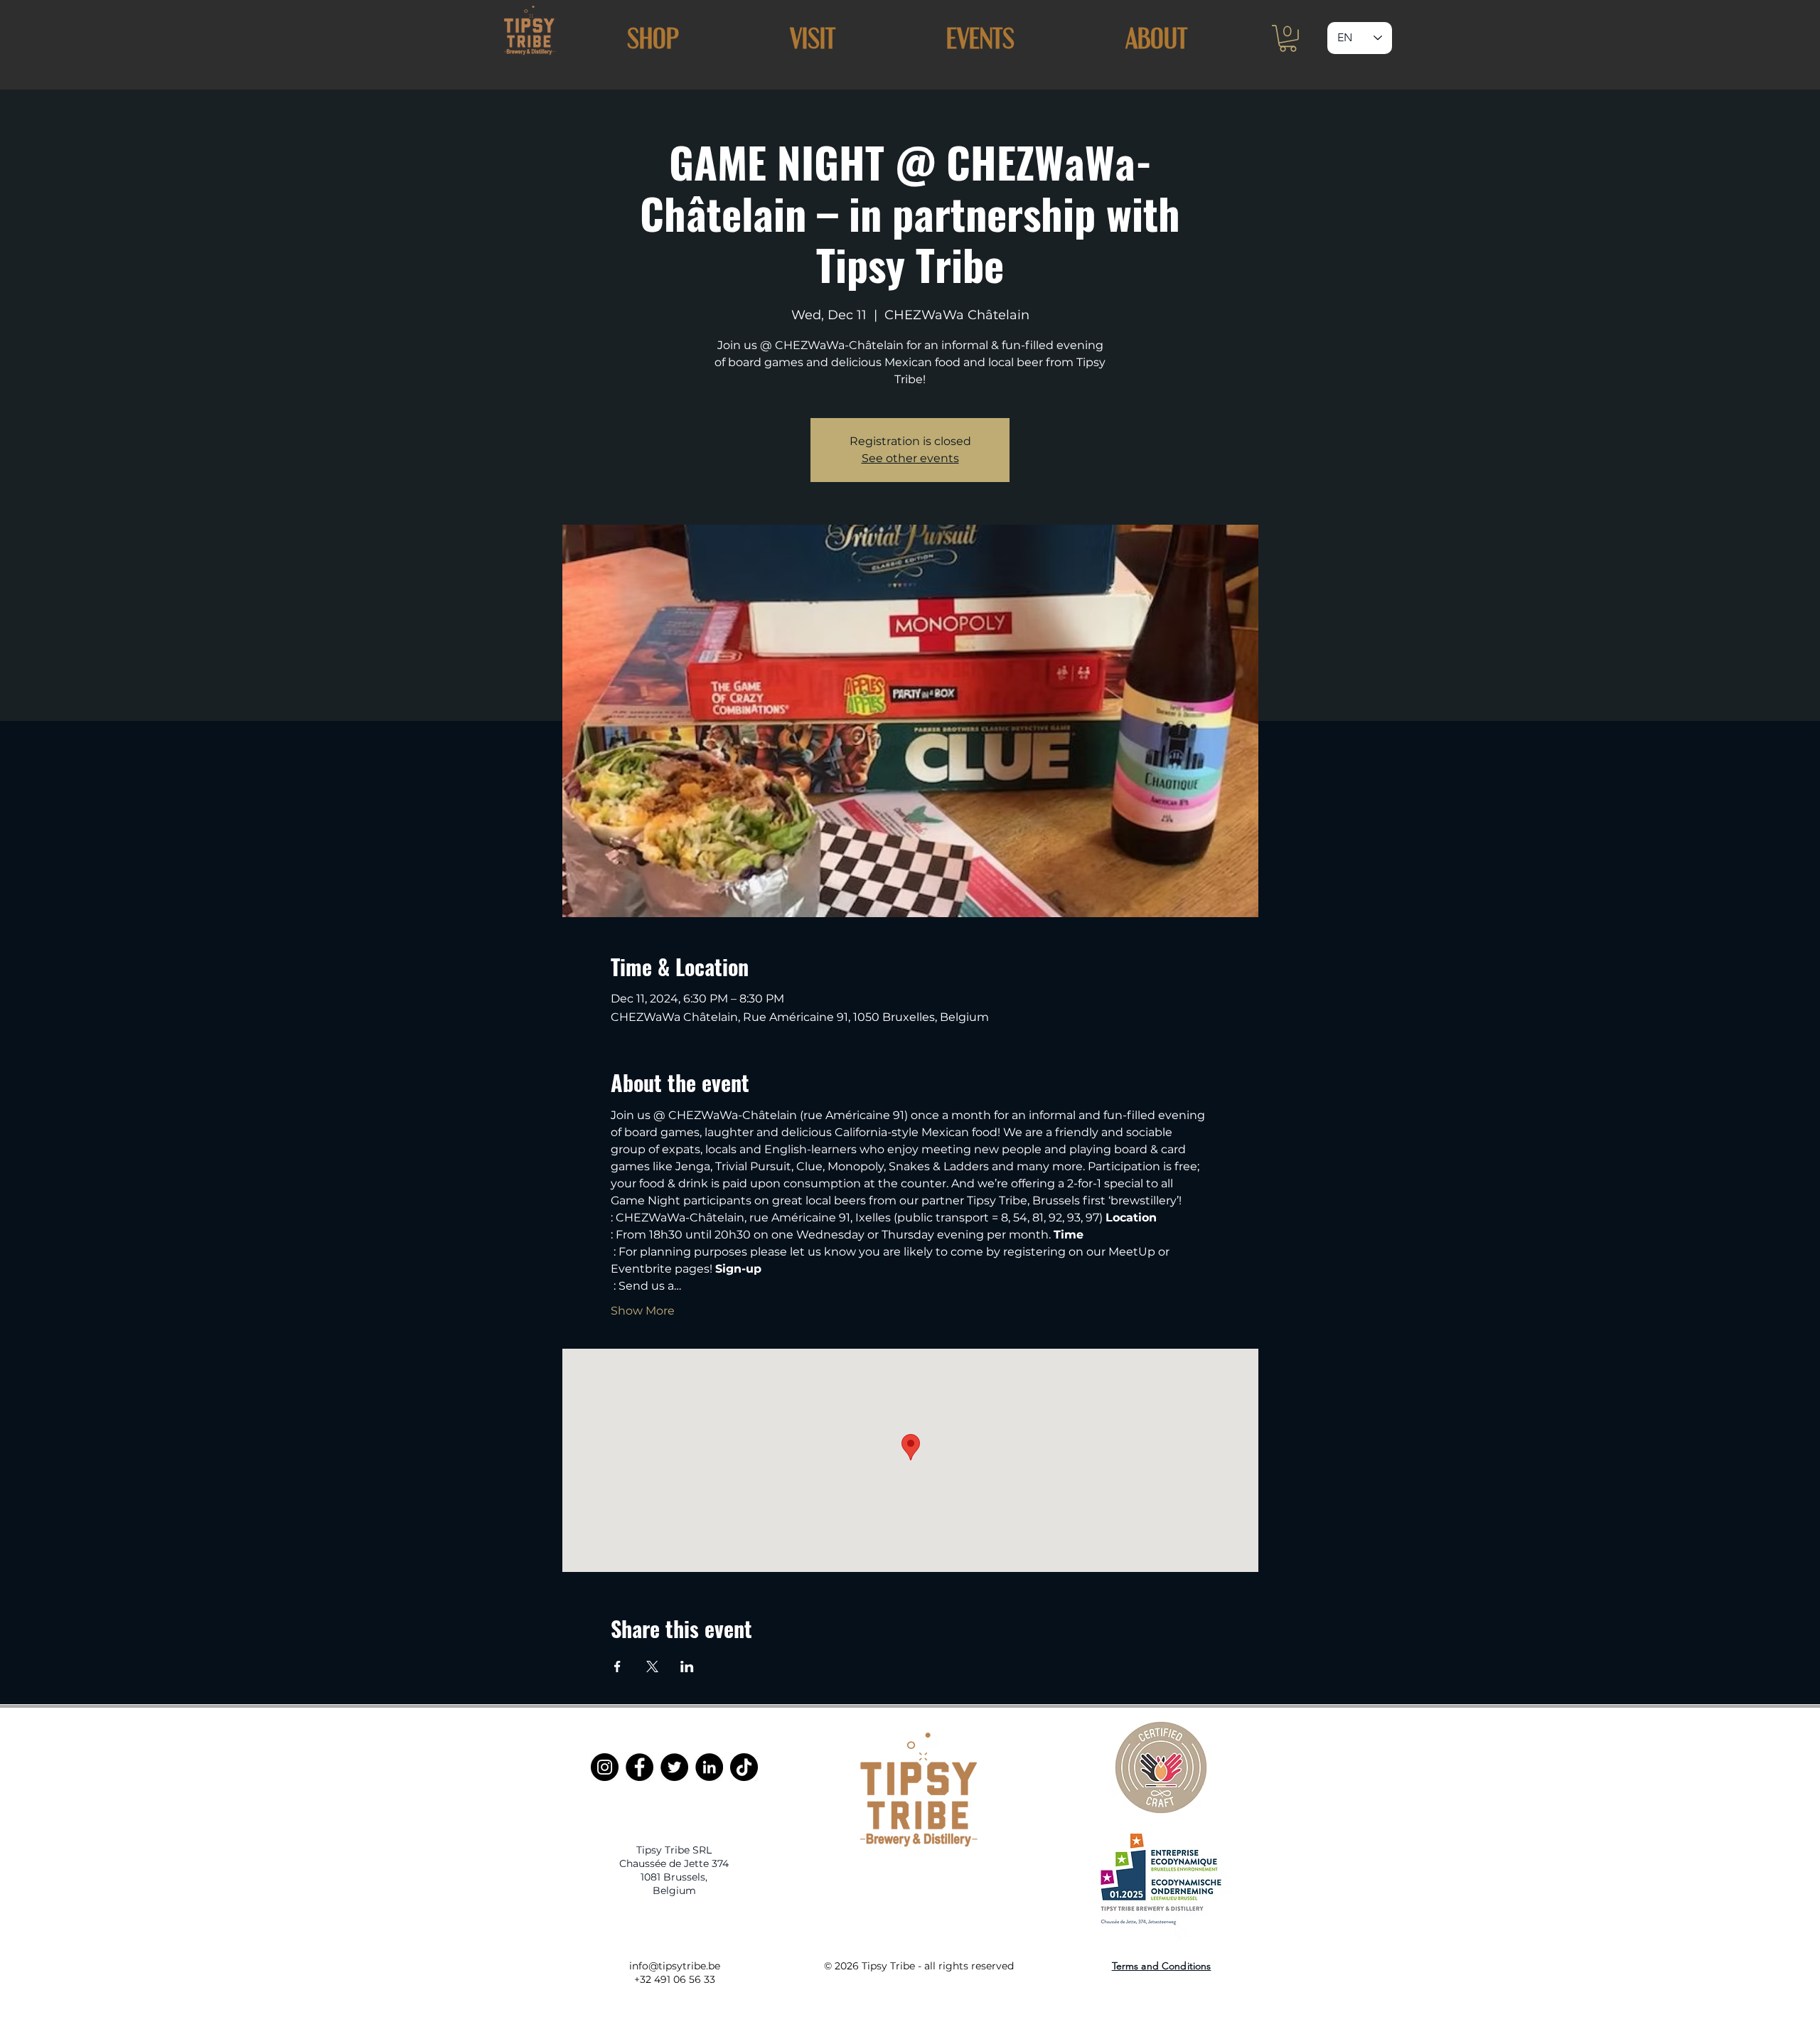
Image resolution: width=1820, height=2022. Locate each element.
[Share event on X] (652, 1667)
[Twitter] (674, 1767)
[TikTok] (744, 1767)
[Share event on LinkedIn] (687, 1667)
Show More (643, 1311)
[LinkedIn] (709, 1767)
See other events (910, 458)
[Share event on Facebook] (617, 1667)
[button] (813, 38)
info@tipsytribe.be (675, 1966)
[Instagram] (605, 1767)
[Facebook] (639, 1767)
